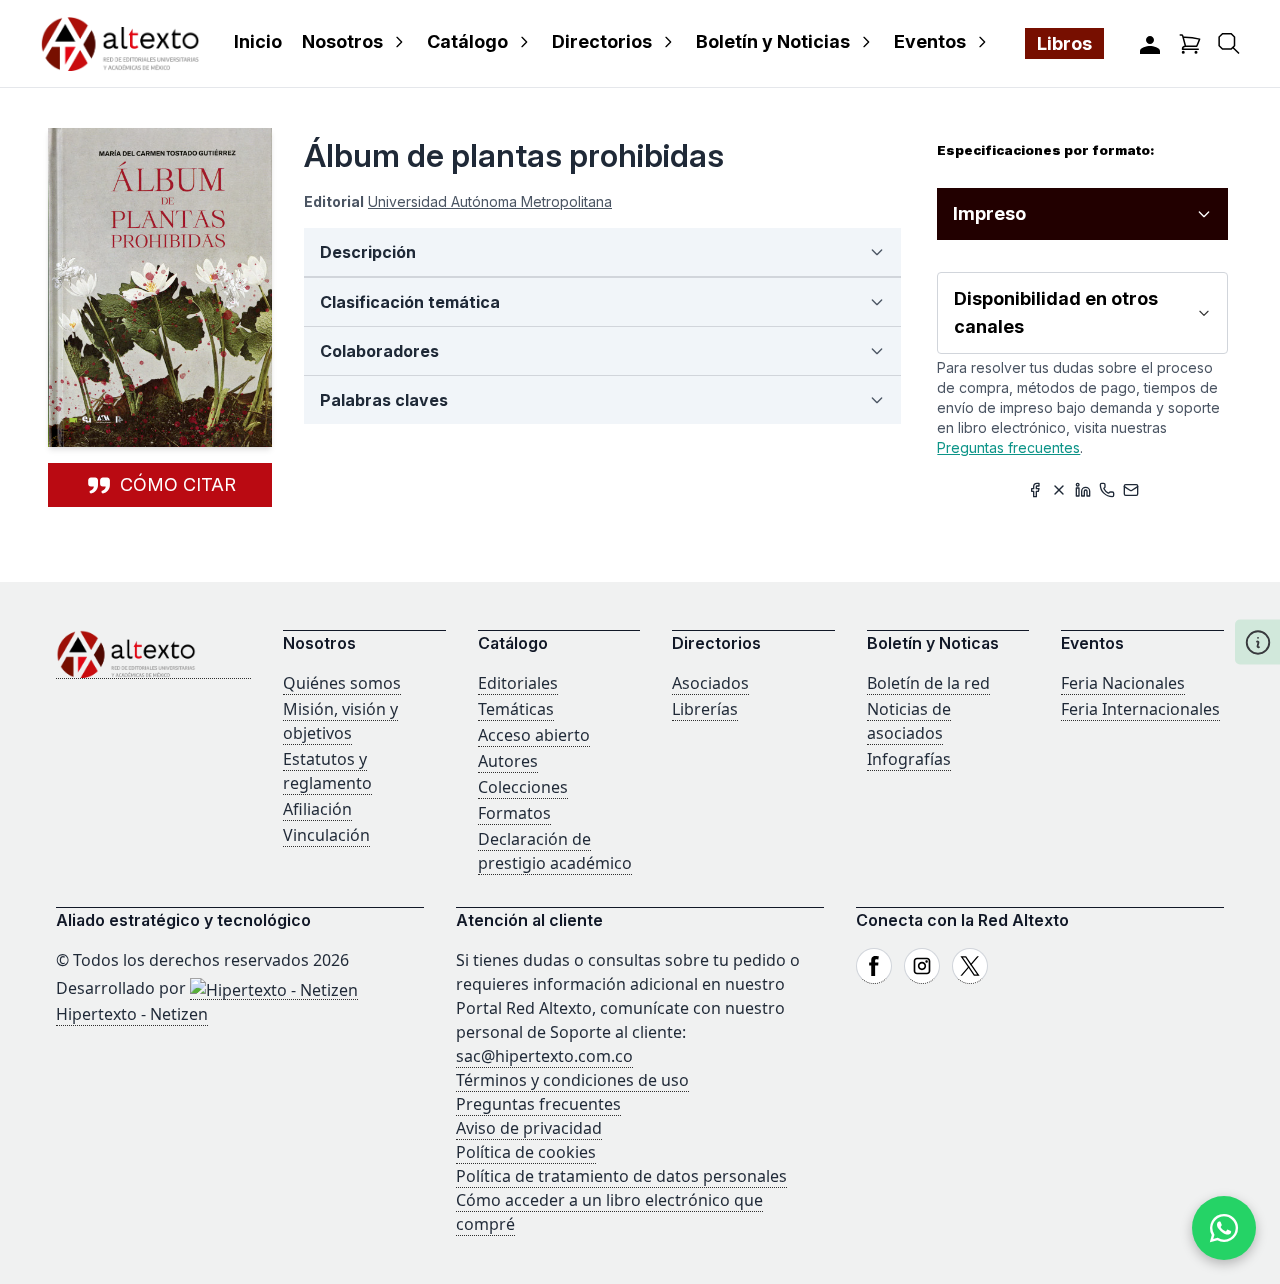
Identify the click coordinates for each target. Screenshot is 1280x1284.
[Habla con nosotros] (1224, 1228)
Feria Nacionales (1123, 683)
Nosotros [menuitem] (342, 41)
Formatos (514, 813)
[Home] (153, 654)
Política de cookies (526, 1152)
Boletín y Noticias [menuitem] (773, 41)
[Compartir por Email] (1131, 490)
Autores (508, 761)
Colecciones (523, 787)
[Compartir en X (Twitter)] (1059, 490)
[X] (970, 966)
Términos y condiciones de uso (572, 1080)
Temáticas (516, 709)
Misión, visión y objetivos (340, 721)
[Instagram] (922, 966)
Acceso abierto (534, 735)
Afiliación (317, 809)
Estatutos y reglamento (327, 771)
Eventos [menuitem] (930, 41)
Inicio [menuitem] (258, 41)
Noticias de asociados (909, 721)
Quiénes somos (342, 683)
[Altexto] (120, 43)
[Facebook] (874, 966)
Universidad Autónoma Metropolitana (490, 201)
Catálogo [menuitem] (467, 41)
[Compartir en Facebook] (1035, 490)
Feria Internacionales (1140, 709)
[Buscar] (1229, 43)
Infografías (909, 759)
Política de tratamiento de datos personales (621, 1176)
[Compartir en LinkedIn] (1083, 490)
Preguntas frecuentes (1008, 447)
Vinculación (326, 835)
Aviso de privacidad (529, 1128)
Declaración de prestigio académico (555, 851)
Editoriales (518, 683)
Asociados (710, 683)
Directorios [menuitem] (602, 41)
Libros (1064, 43)
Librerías (705, 709)
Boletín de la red (928, 683)
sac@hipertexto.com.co (544, 1056)
